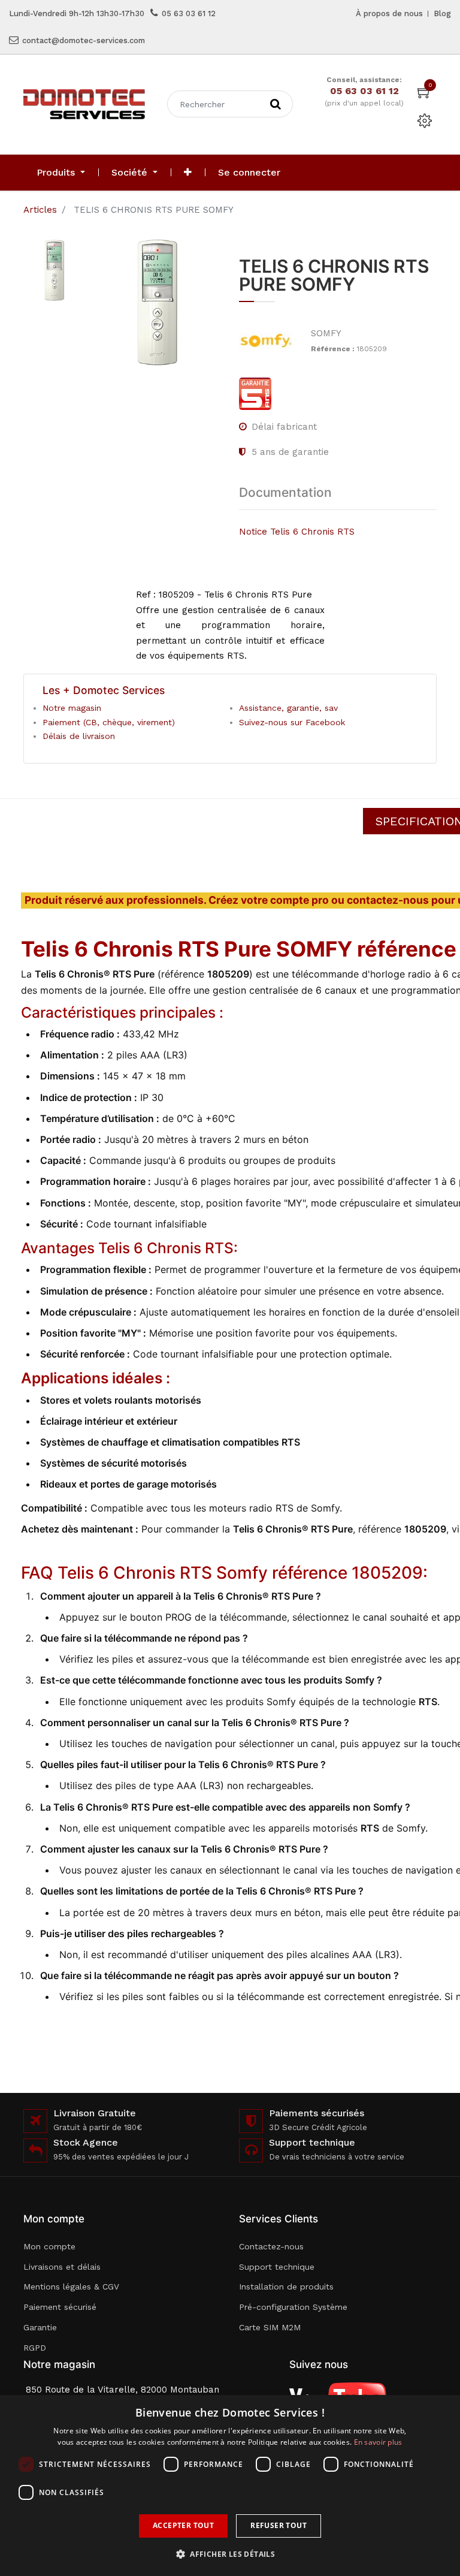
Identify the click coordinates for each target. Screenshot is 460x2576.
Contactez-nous (271, 2246)
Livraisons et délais (62, 2267)
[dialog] (230, 2485)
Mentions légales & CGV (71, 2287)
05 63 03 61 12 (189, 13)
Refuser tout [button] (279, 2525)
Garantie (40, 2327)
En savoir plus (378, 2442)
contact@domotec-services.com (84, 40)
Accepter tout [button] (183, 2525)
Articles (40, 210)
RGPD (35, 2348)
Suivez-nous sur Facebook (292, 722)
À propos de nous (389, 13)
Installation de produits (286, 2287)
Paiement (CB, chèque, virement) (109, 722)
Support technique (277, 2267)
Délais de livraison (79, 736)
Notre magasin (72, 708)
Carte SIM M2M (270, 2327)
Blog (442, 13)
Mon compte (49, 2246)
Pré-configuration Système (293, 2307)
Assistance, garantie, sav (288, 708)
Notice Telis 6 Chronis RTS (297, 532)
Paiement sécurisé (60, 2307)
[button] (188, 173)
